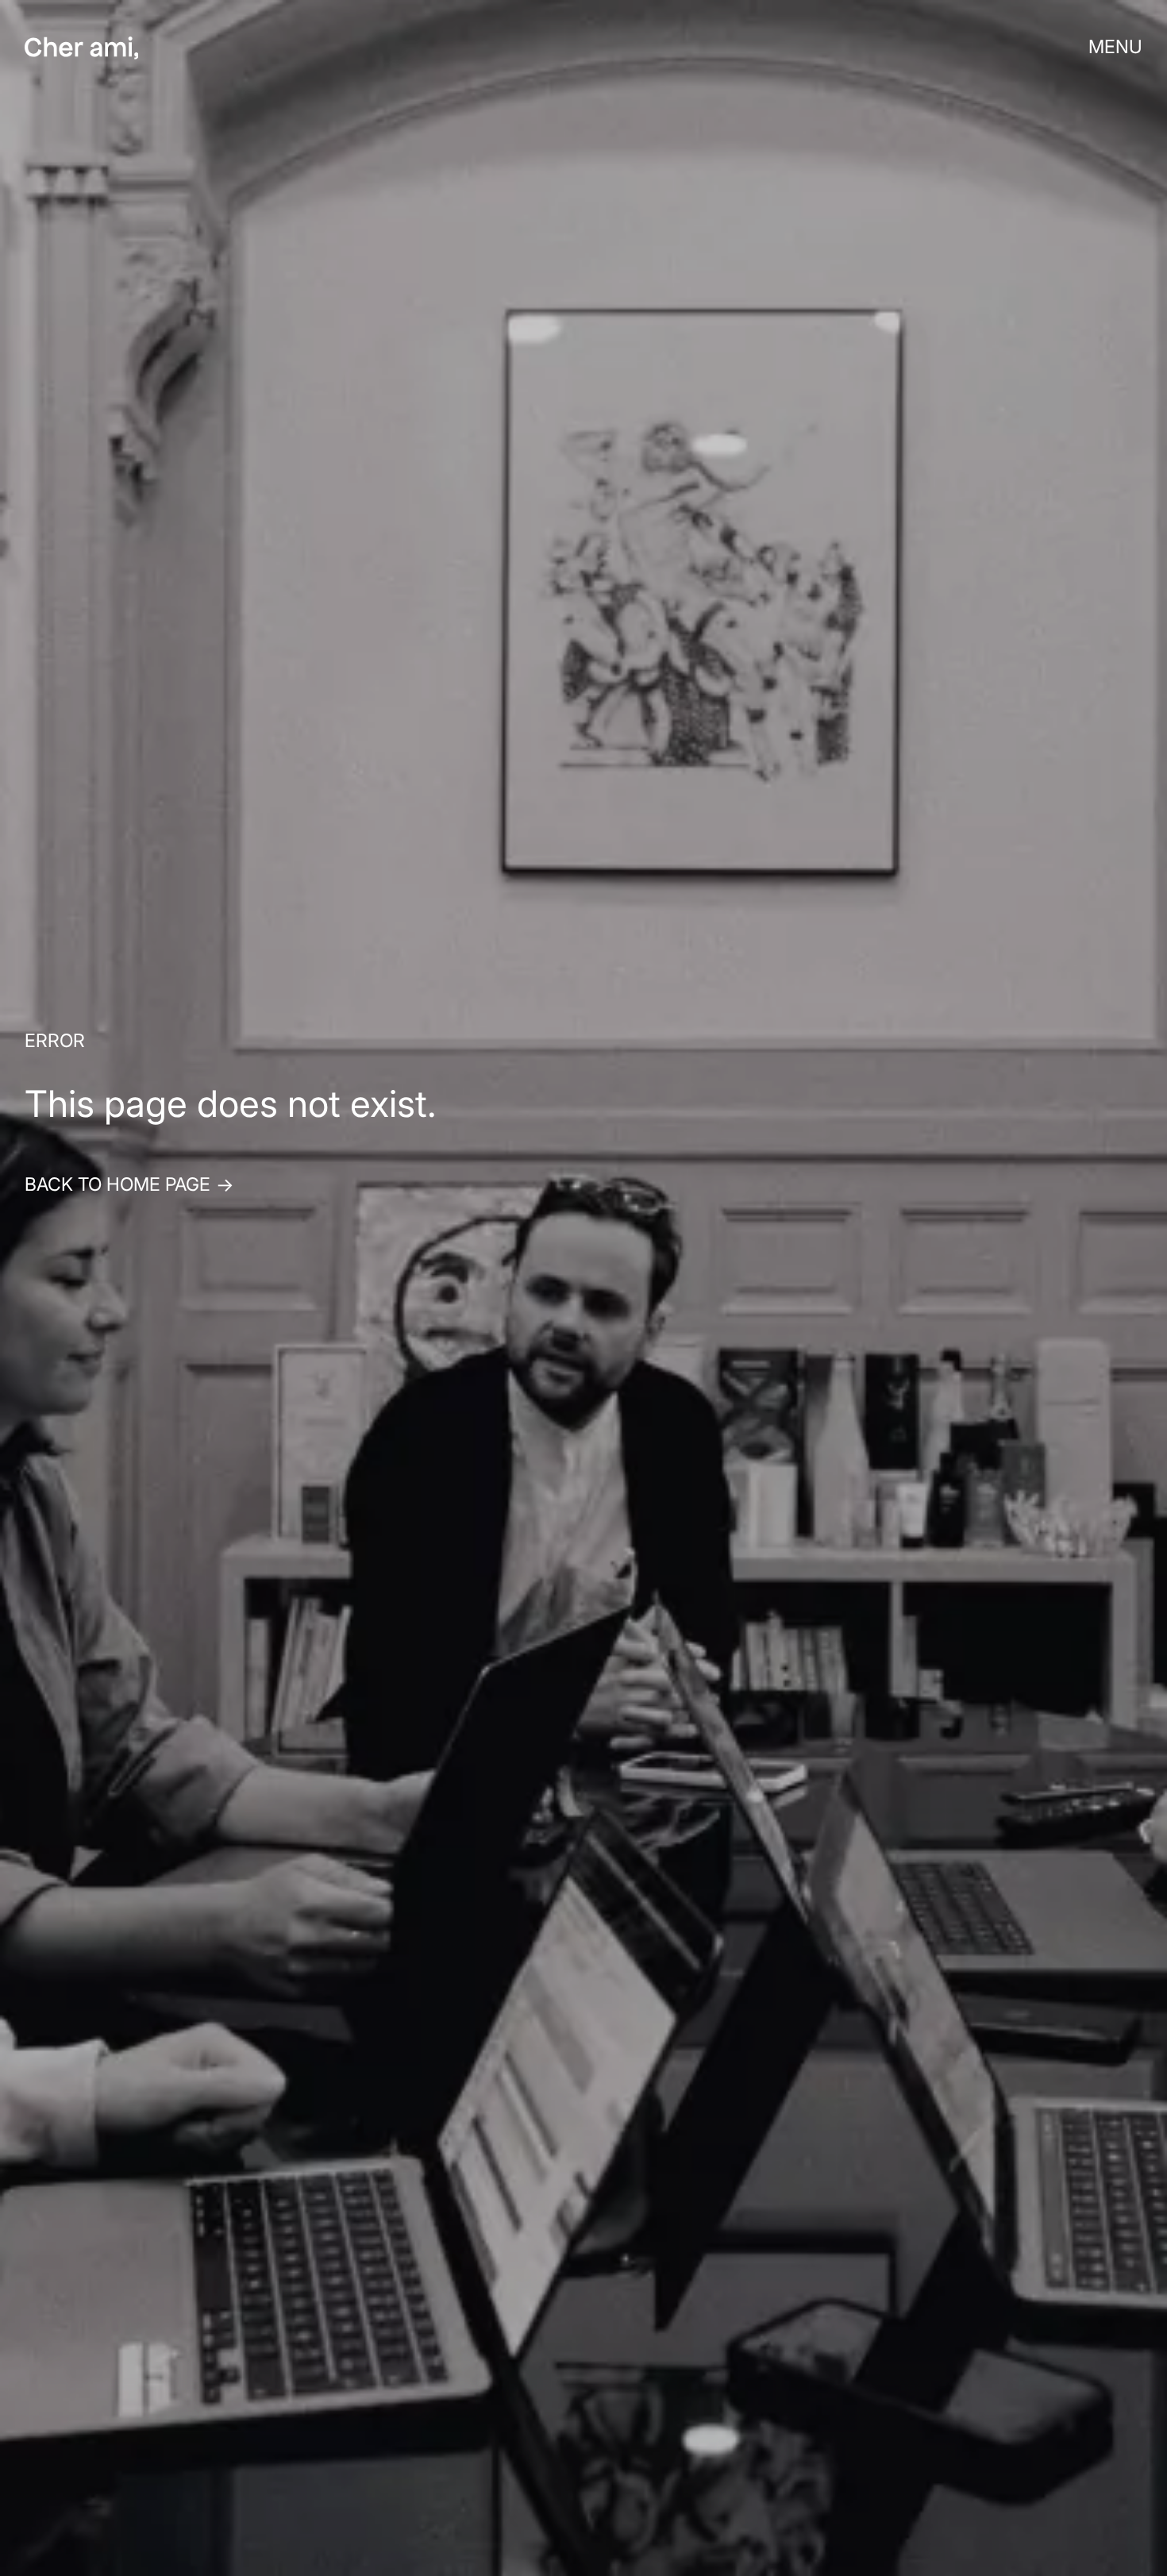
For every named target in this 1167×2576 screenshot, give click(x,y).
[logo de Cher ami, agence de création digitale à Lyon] (82, 48)
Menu (1115, 47)
